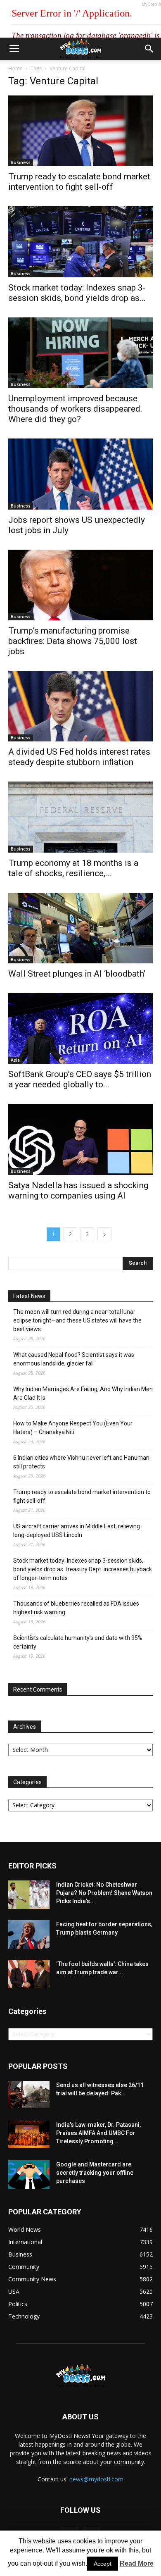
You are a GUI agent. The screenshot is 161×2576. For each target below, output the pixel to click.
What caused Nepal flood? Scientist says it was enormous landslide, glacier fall (74, 1359)
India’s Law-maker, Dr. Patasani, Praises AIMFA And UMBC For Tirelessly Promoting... (98, 2133)
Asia (15, 1060)
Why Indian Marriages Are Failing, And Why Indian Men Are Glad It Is (83, 1393)
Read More (137, 2563)
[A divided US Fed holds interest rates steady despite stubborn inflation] (80, 706)
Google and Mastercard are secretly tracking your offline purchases (95, 2173)
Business (21, 162)
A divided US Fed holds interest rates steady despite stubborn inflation (79, 757)
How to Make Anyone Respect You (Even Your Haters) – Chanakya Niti (73, 1428)
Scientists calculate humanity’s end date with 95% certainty (78, 1642)
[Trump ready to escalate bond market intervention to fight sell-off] (80, 131)
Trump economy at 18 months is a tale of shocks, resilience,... (73, 868)
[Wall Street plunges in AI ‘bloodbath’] (80, 928)
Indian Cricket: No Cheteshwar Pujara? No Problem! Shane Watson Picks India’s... (104, 1893)
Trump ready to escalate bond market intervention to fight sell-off (79, 182)
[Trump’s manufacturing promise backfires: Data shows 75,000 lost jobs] (80, 585)
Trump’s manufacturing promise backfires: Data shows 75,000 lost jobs (73, 641)
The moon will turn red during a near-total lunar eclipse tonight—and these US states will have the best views (77, 1320)
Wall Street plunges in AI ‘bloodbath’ (77, 974)
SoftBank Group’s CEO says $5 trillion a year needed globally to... (80, 1079)
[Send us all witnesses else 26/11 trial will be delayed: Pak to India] (29, 2095)
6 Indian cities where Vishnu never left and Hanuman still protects (81, 1462)
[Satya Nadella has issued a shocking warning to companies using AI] (80, 1139)
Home (15, 68)
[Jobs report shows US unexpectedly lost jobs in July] (80, 474)
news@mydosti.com (96, 2479)
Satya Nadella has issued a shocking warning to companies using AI (78, 1190)
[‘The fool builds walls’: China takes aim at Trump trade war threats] (29, 1974)
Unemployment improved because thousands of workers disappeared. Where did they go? (75, 409)
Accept (103, 2564)
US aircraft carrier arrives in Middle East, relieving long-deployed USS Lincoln (77, 1531)
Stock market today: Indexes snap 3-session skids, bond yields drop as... (77, 293)
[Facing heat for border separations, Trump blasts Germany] (29, 1934)
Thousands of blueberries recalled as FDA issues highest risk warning (76, 1608)
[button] (149, 49)
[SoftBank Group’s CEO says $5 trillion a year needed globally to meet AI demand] (80, 1028)
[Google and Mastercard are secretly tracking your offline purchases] (29, 2174)
